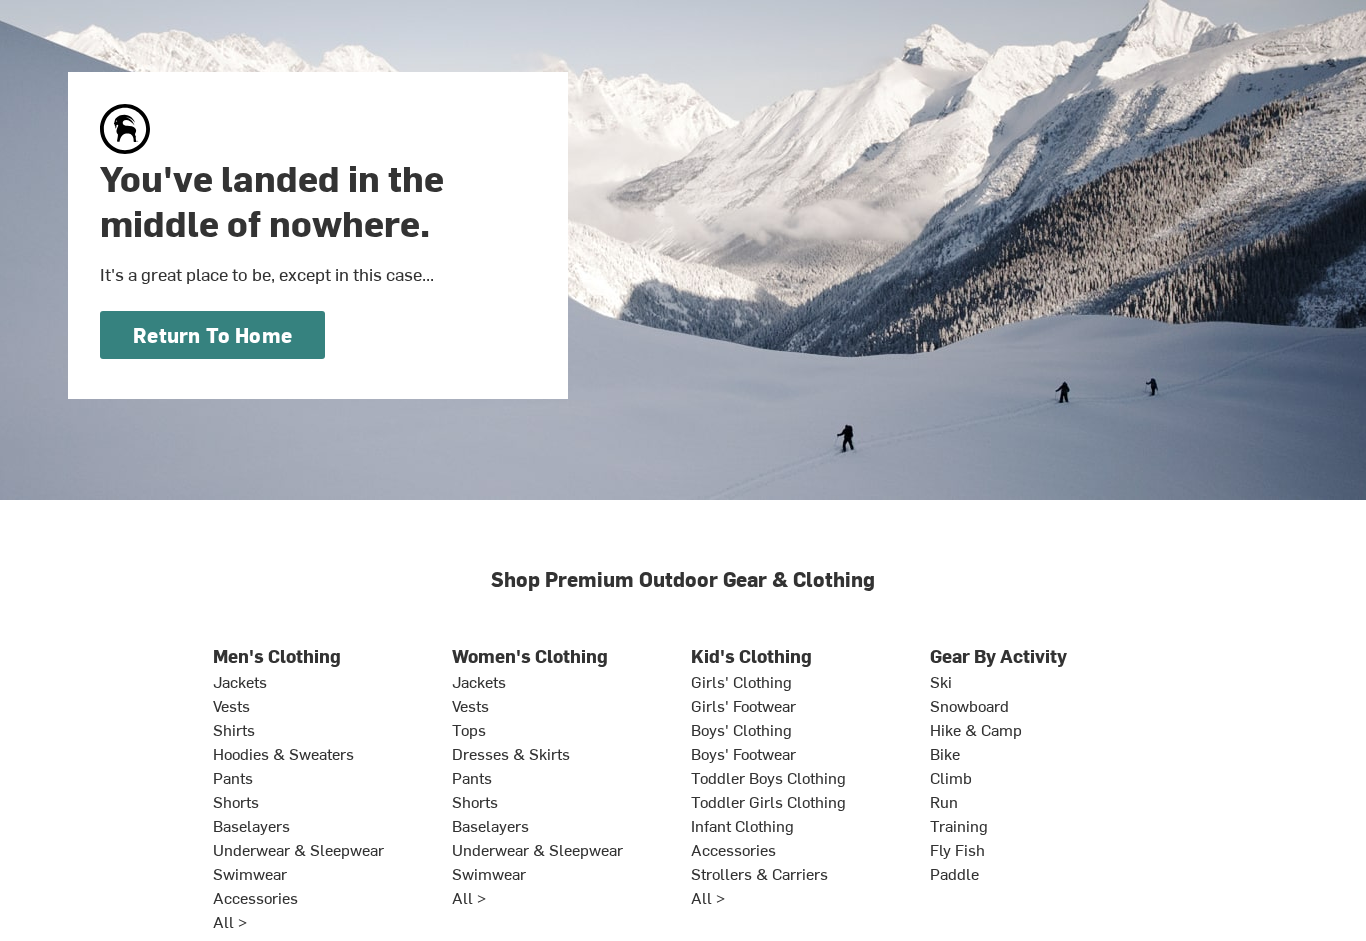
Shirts (234, 729)
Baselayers (251, 825)
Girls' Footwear (743, 705)
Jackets (240, 681)
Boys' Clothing (741, 729)
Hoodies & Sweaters (283, 753)
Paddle (954, 873)
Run (944, 801)
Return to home (212, 334)
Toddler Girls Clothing (768, 801)
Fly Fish (957, 849)
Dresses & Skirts (511, 753)
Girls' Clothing (741, 681)
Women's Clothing (530, 655)
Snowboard (969, 705)
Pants (233, 777)
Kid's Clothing (751, 655)
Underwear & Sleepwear (298, 849)
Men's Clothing (277, 655)
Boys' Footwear (743, 753)
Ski (941, 681)
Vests (231, 705)
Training (959, 825)
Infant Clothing (742, 825)
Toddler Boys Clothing (768, 777)
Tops (469, 729)
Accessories (255, 897)
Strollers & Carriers (759, 873)
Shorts (236, 801)
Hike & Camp (976, 729)
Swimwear (250, 873)
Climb (951, 777)
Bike (945, 753)
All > (230, 921)
